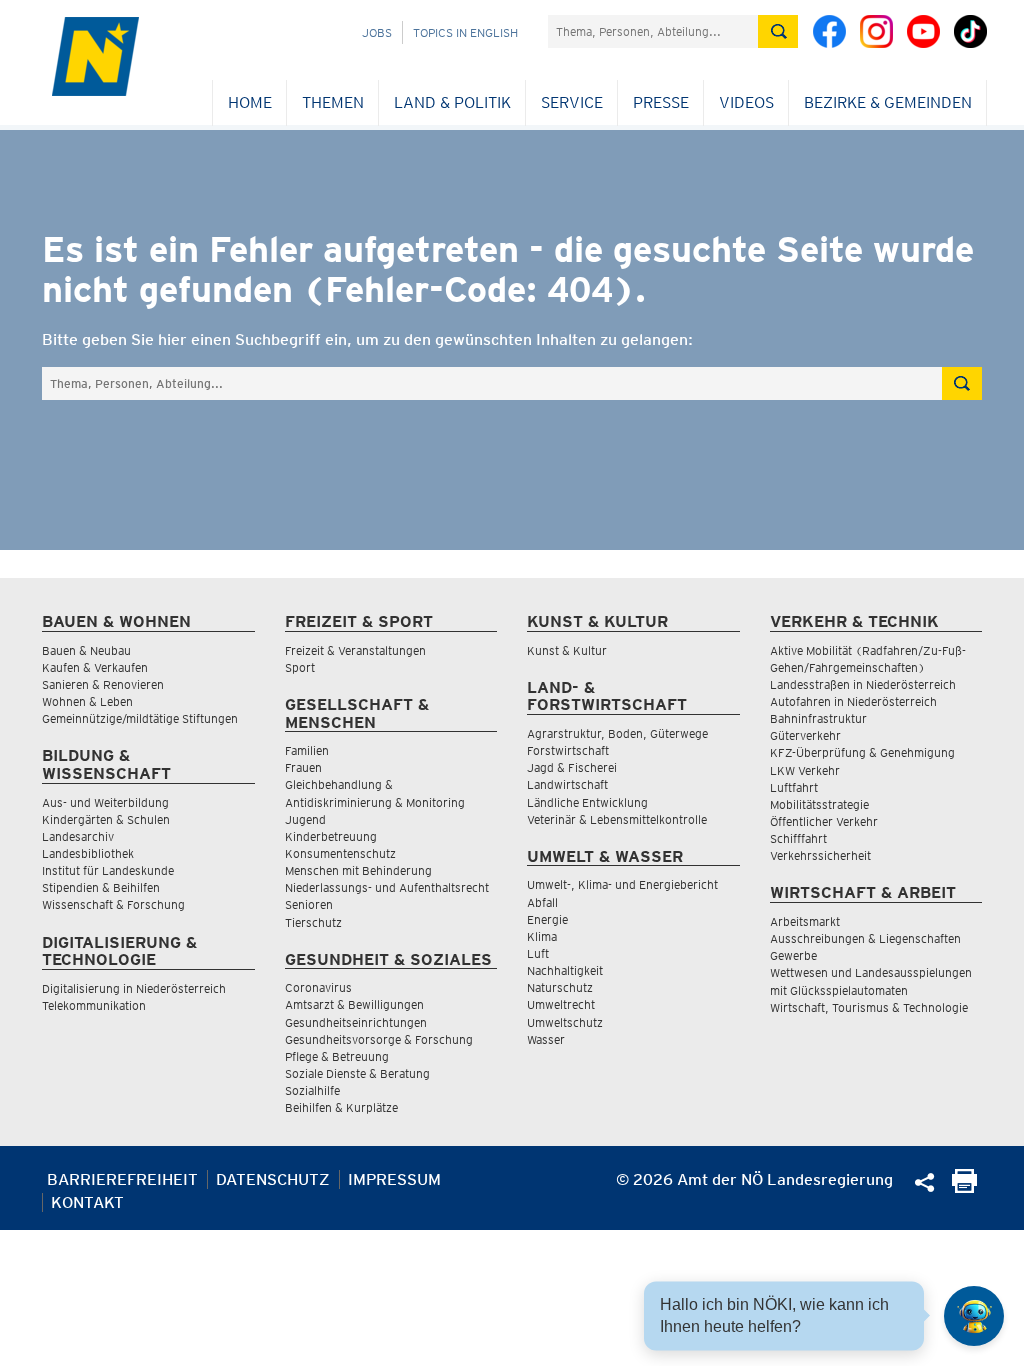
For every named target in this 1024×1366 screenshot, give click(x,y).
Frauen (303, 767)
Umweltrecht (561, 1004)
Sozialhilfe (312, 1090)
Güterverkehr (805, 735)
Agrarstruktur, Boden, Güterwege (617, 733)
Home (250, 102)
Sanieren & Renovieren (103, 684)
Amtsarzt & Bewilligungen (354, 1004)
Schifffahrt (798, 838)
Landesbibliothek (88, 853)
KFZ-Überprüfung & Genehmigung (862, 752)
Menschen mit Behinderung (358, 870)
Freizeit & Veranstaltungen (355, 650)
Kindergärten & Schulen (106, 819)
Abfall (542, 902)
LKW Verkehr (805, 770)
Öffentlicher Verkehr (824, 821)
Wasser (546, 1039)
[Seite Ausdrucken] (964, 1187)
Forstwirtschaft (568, 750)
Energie (547, 919)
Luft (538, 953)
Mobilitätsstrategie (819, 804)
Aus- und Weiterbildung (105, 802)
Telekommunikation (94, 1005)
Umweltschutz (565, 1022)
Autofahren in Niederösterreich (853, 701)
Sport (300, 667)
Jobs (377, 32)
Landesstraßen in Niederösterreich (863, 684)
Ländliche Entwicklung (587, 802)
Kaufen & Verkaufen (95, 667)
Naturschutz (560, 987)
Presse (661, 102)
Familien (307, 750)
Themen (333, 102)
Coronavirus (318, 987)
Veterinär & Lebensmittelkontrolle (617, 819)
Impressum (394, 1179)
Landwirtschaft (567, 784)
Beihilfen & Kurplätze (341, 1107)
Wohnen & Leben (87, 701)
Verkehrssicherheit (820, 855)
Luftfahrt (794, 787)
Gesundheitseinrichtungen (356, 1022)
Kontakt (87, 1202)
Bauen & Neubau (86, 650)
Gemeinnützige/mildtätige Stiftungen (140, 718)
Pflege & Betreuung (337, 1056)
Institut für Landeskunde (108, 870)
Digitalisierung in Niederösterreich (134, 988)
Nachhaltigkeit (565, 970)
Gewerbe (793, 955)
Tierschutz (313, 922)
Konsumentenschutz (340, 853)
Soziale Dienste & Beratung (357, 1073)
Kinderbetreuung (331, 836)
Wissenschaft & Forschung (113, 904)
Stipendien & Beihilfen (101, 887)
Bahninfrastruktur (818, 718)
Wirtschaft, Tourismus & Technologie (869, 1007)
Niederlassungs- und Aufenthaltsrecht (387, 887)
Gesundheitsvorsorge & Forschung (379, 1039)
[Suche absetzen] (778, 31)
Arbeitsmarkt (805, 921)
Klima (542, 936)
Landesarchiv (78, 836)
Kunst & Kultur (567, 650)
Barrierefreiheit (122, 1179)
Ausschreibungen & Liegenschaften (865, 938)
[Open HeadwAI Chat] (974, 1316)
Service (572, 102)
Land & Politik (452, 102)
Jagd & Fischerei (572, 767)
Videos (746, 102)
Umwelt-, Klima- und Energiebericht (622, 884)
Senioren (309, 904)
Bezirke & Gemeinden (888, 102)
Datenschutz (273, 1179)
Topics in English (465, 32)
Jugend (305, 819)
